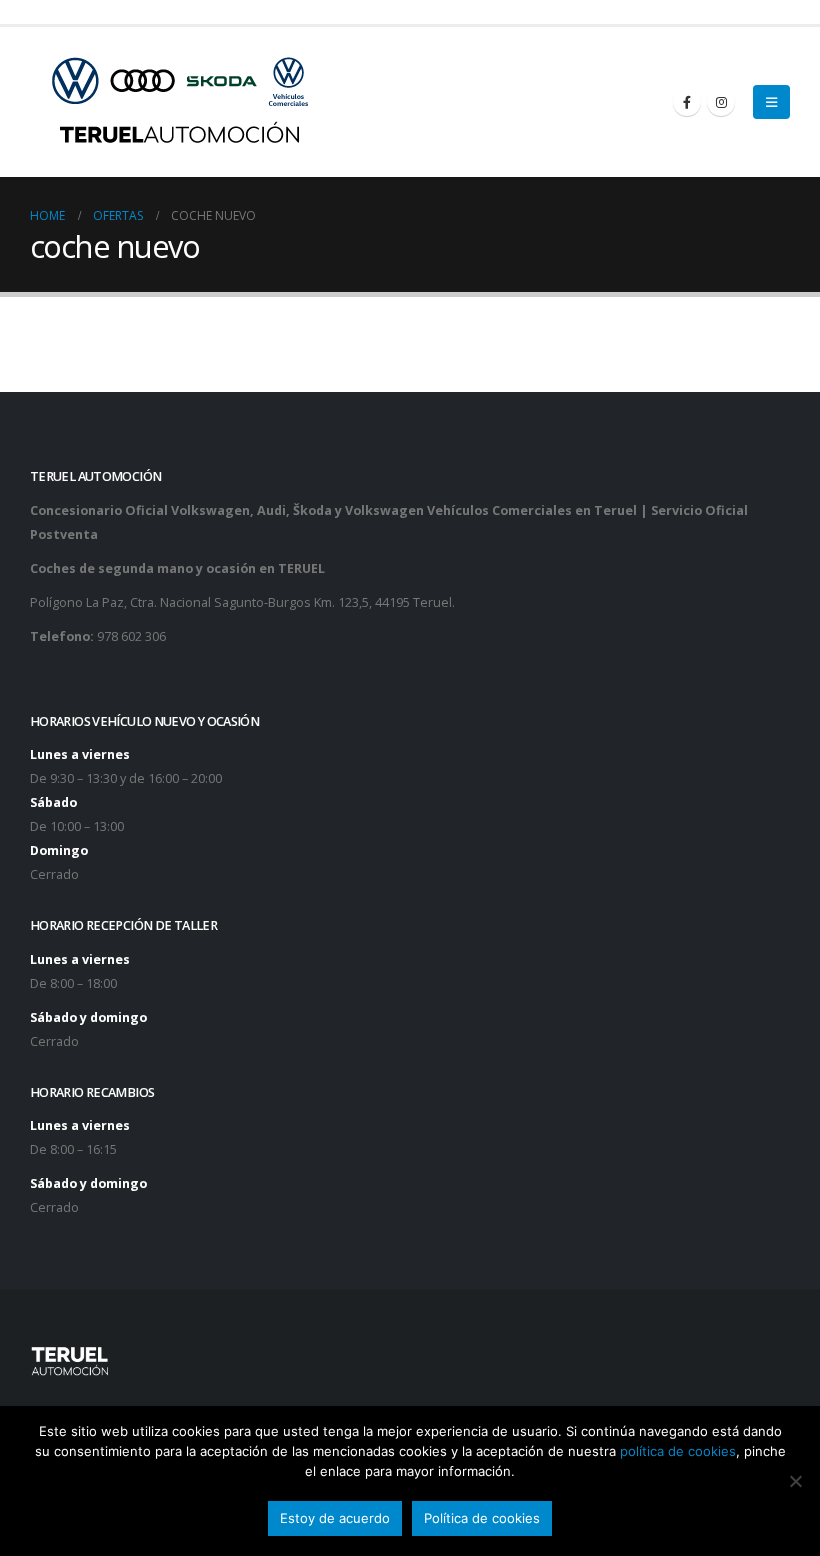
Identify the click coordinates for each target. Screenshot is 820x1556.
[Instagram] (721, 102)
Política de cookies (482, 1518)
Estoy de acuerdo (335, 1518)
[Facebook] (687, 102)
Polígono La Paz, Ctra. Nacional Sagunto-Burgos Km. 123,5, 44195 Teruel (241, 602)
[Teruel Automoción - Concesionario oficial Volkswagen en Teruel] (180, 102)
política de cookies (678, 1451)
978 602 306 (131, 636)
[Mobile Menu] (771, 102)
